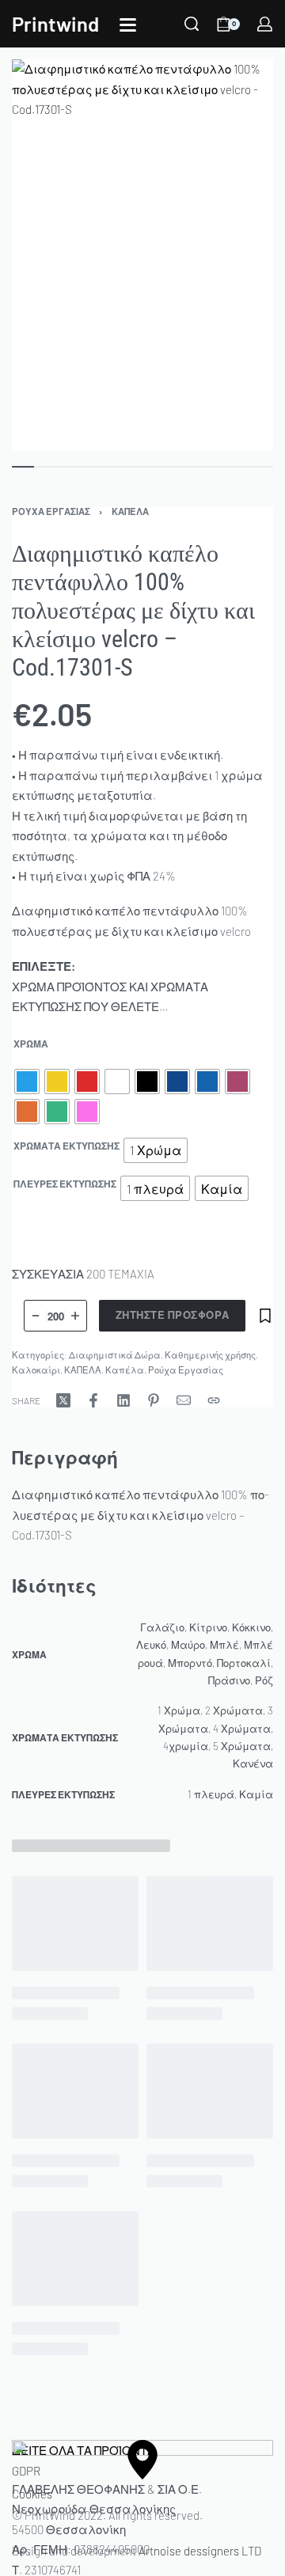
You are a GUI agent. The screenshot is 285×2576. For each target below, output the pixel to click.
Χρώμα (31, 1044)
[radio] (27, 1082)
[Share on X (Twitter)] (63, 1400)
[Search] (192, 24)
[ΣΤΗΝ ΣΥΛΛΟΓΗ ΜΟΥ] (265, 1316)
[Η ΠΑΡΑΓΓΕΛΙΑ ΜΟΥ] (265, 24)
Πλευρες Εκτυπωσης (65, 1184)
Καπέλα (125, 1370)
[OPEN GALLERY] (142, 255)
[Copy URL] (214, 1400)
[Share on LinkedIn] (123, 1400)
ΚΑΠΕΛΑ (130, 511)
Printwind (55, 23)
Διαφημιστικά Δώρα (115, 1355)
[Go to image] (23, 467)
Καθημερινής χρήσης (210, 1355)
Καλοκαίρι (36, 1370)
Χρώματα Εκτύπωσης (66, 1146)
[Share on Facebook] (93, 1400)
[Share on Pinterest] (154, 1400)
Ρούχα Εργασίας (51, 511)
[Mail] (184, 1400)
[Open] (128, 25)
